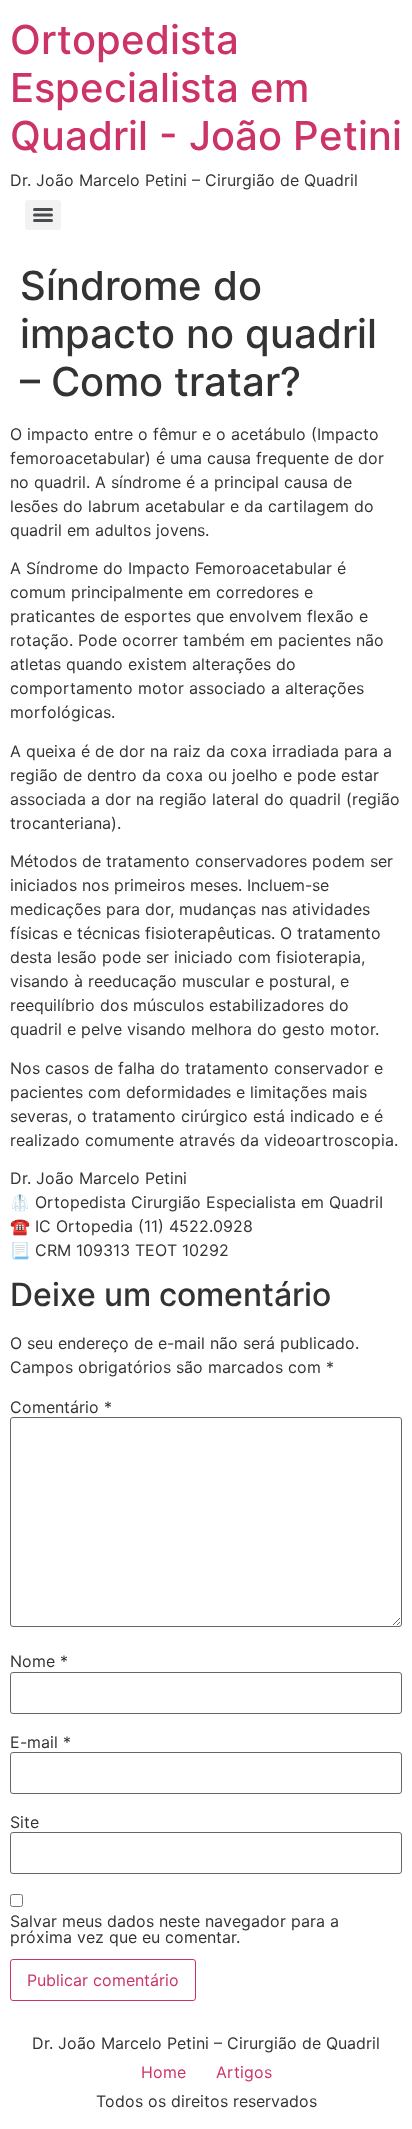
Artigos (244, 2072)
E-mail (40, 1742)
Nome (39, 1661)
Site (24, 1822)
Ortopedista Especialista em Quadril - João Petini (206, 87)
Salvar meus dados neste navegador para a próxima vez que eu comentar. (174, 1929)
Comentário (61, 1407)
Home (163, 2072)
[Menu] (43, 215)
